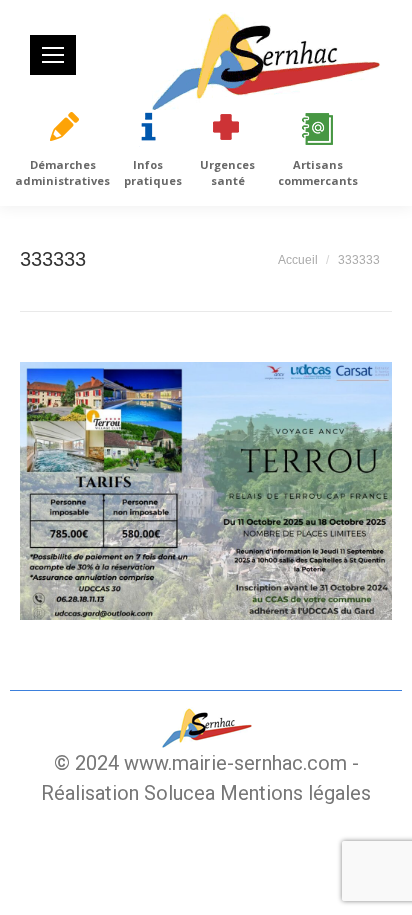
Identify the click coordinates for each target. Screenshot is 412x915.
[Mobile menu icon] (53, 55)
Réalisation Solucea (128, 793)
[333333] (206, 491)
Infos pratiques (153, 172)
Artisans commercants (318, 172)
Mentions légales (295, 793)
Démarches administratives (62, 172)
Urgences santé (227, 172)
